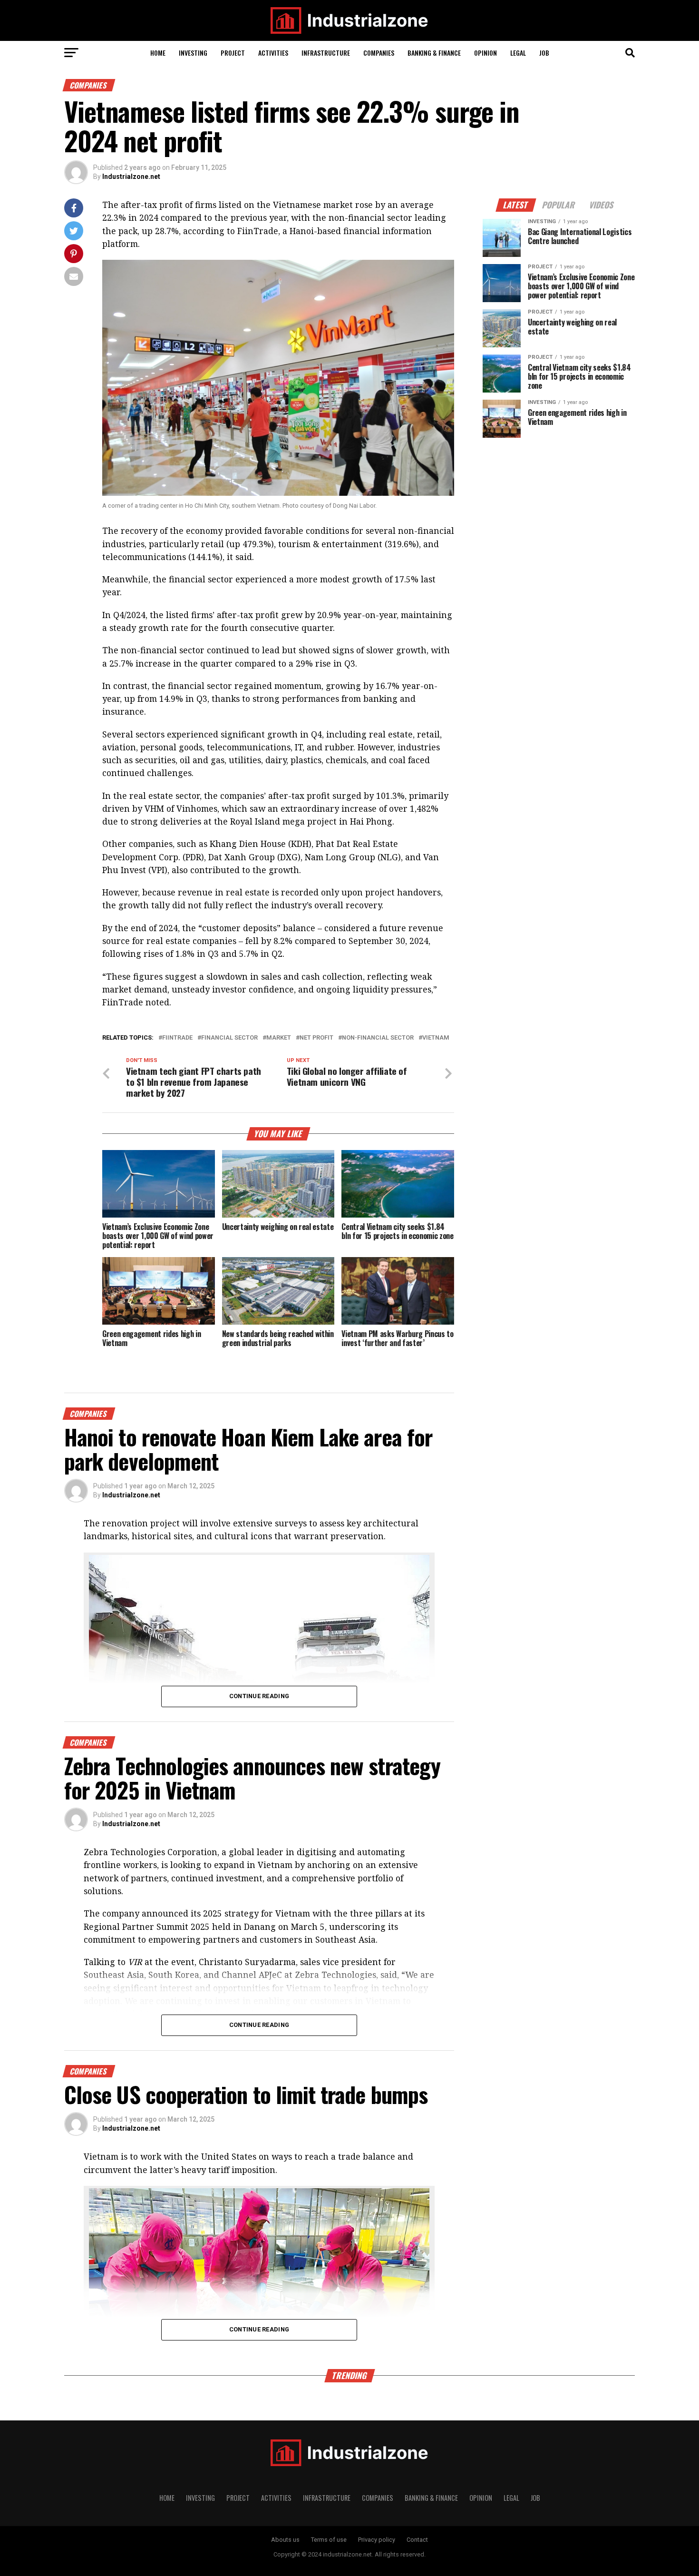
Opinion (485, 53)
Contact (417, 2540)
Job (544, 53)
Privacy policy (377, 2540)
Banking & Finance (434, 53)
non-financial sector (378, 1038)
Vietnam (436, 1038)
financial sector (229, 1038)
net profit (316, 1038)
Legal (518, 53)
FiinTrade (177, 1038)
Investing (193, 53)
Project (233, 53)
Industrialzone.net (131, 177)
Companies (379, 53)
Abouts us (285, 2540)
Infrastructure (326, 53)
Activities (273, 53)
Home (158, 53)
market (279, 1038)
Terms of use (329, 2540)
